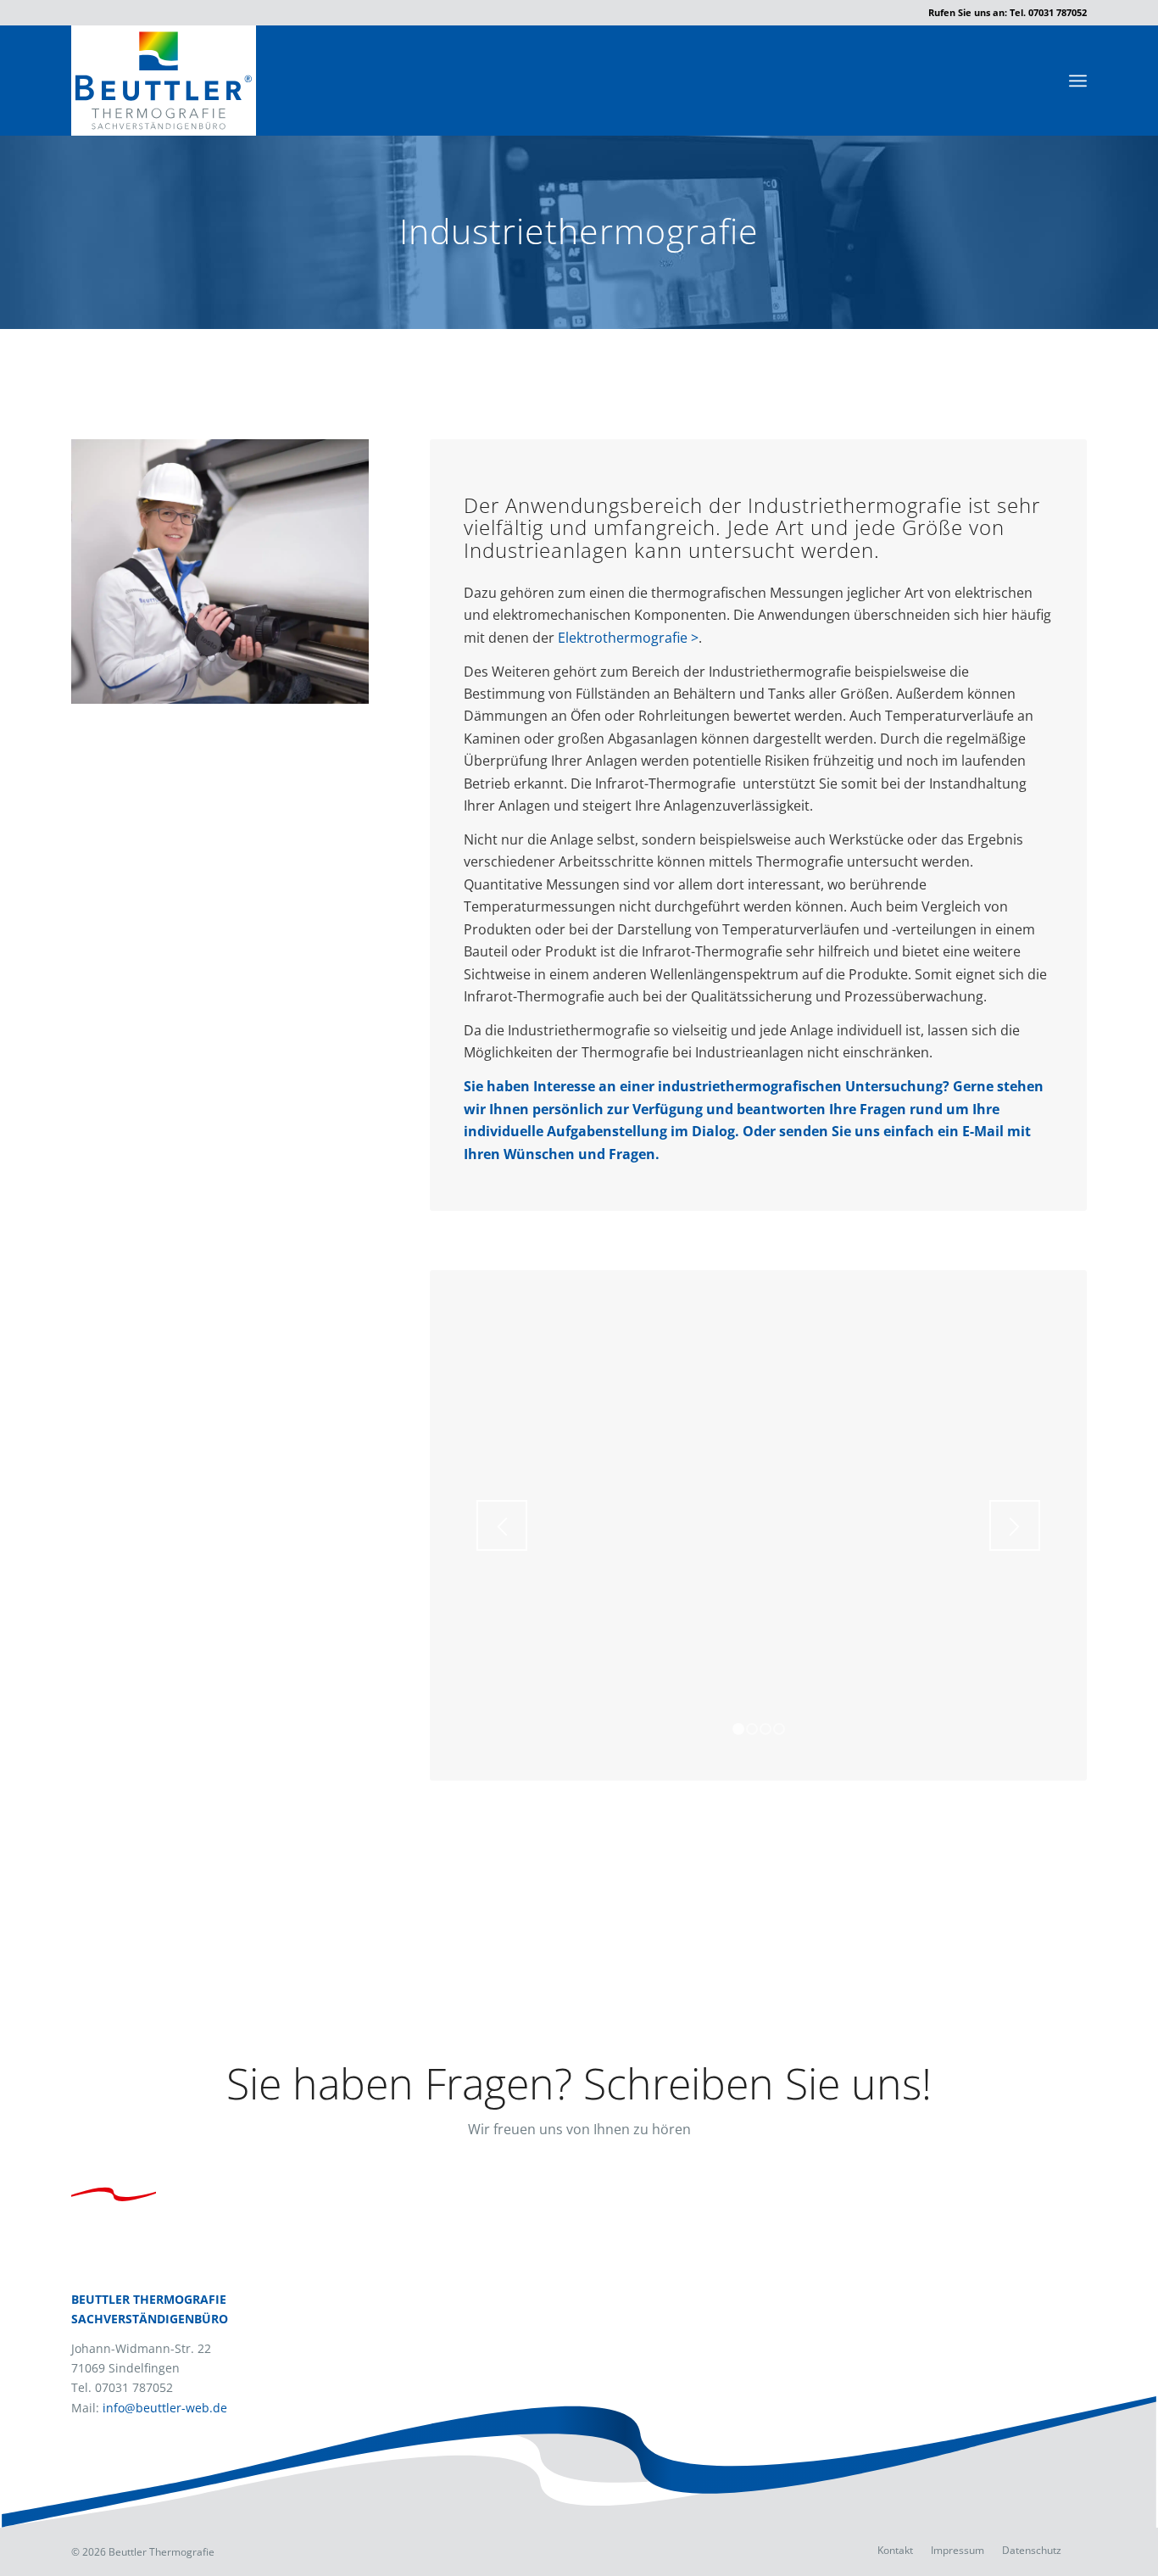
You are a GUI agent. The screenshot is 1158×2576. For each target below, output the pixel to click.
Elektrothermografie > (628, 638)
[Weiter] (1015, 1525)
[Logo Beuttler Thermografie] (164, 81)
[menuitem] (1078, 81)
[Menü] (1078, 81)
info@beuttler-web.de (165, 2408)
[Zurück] (502, 1525)
